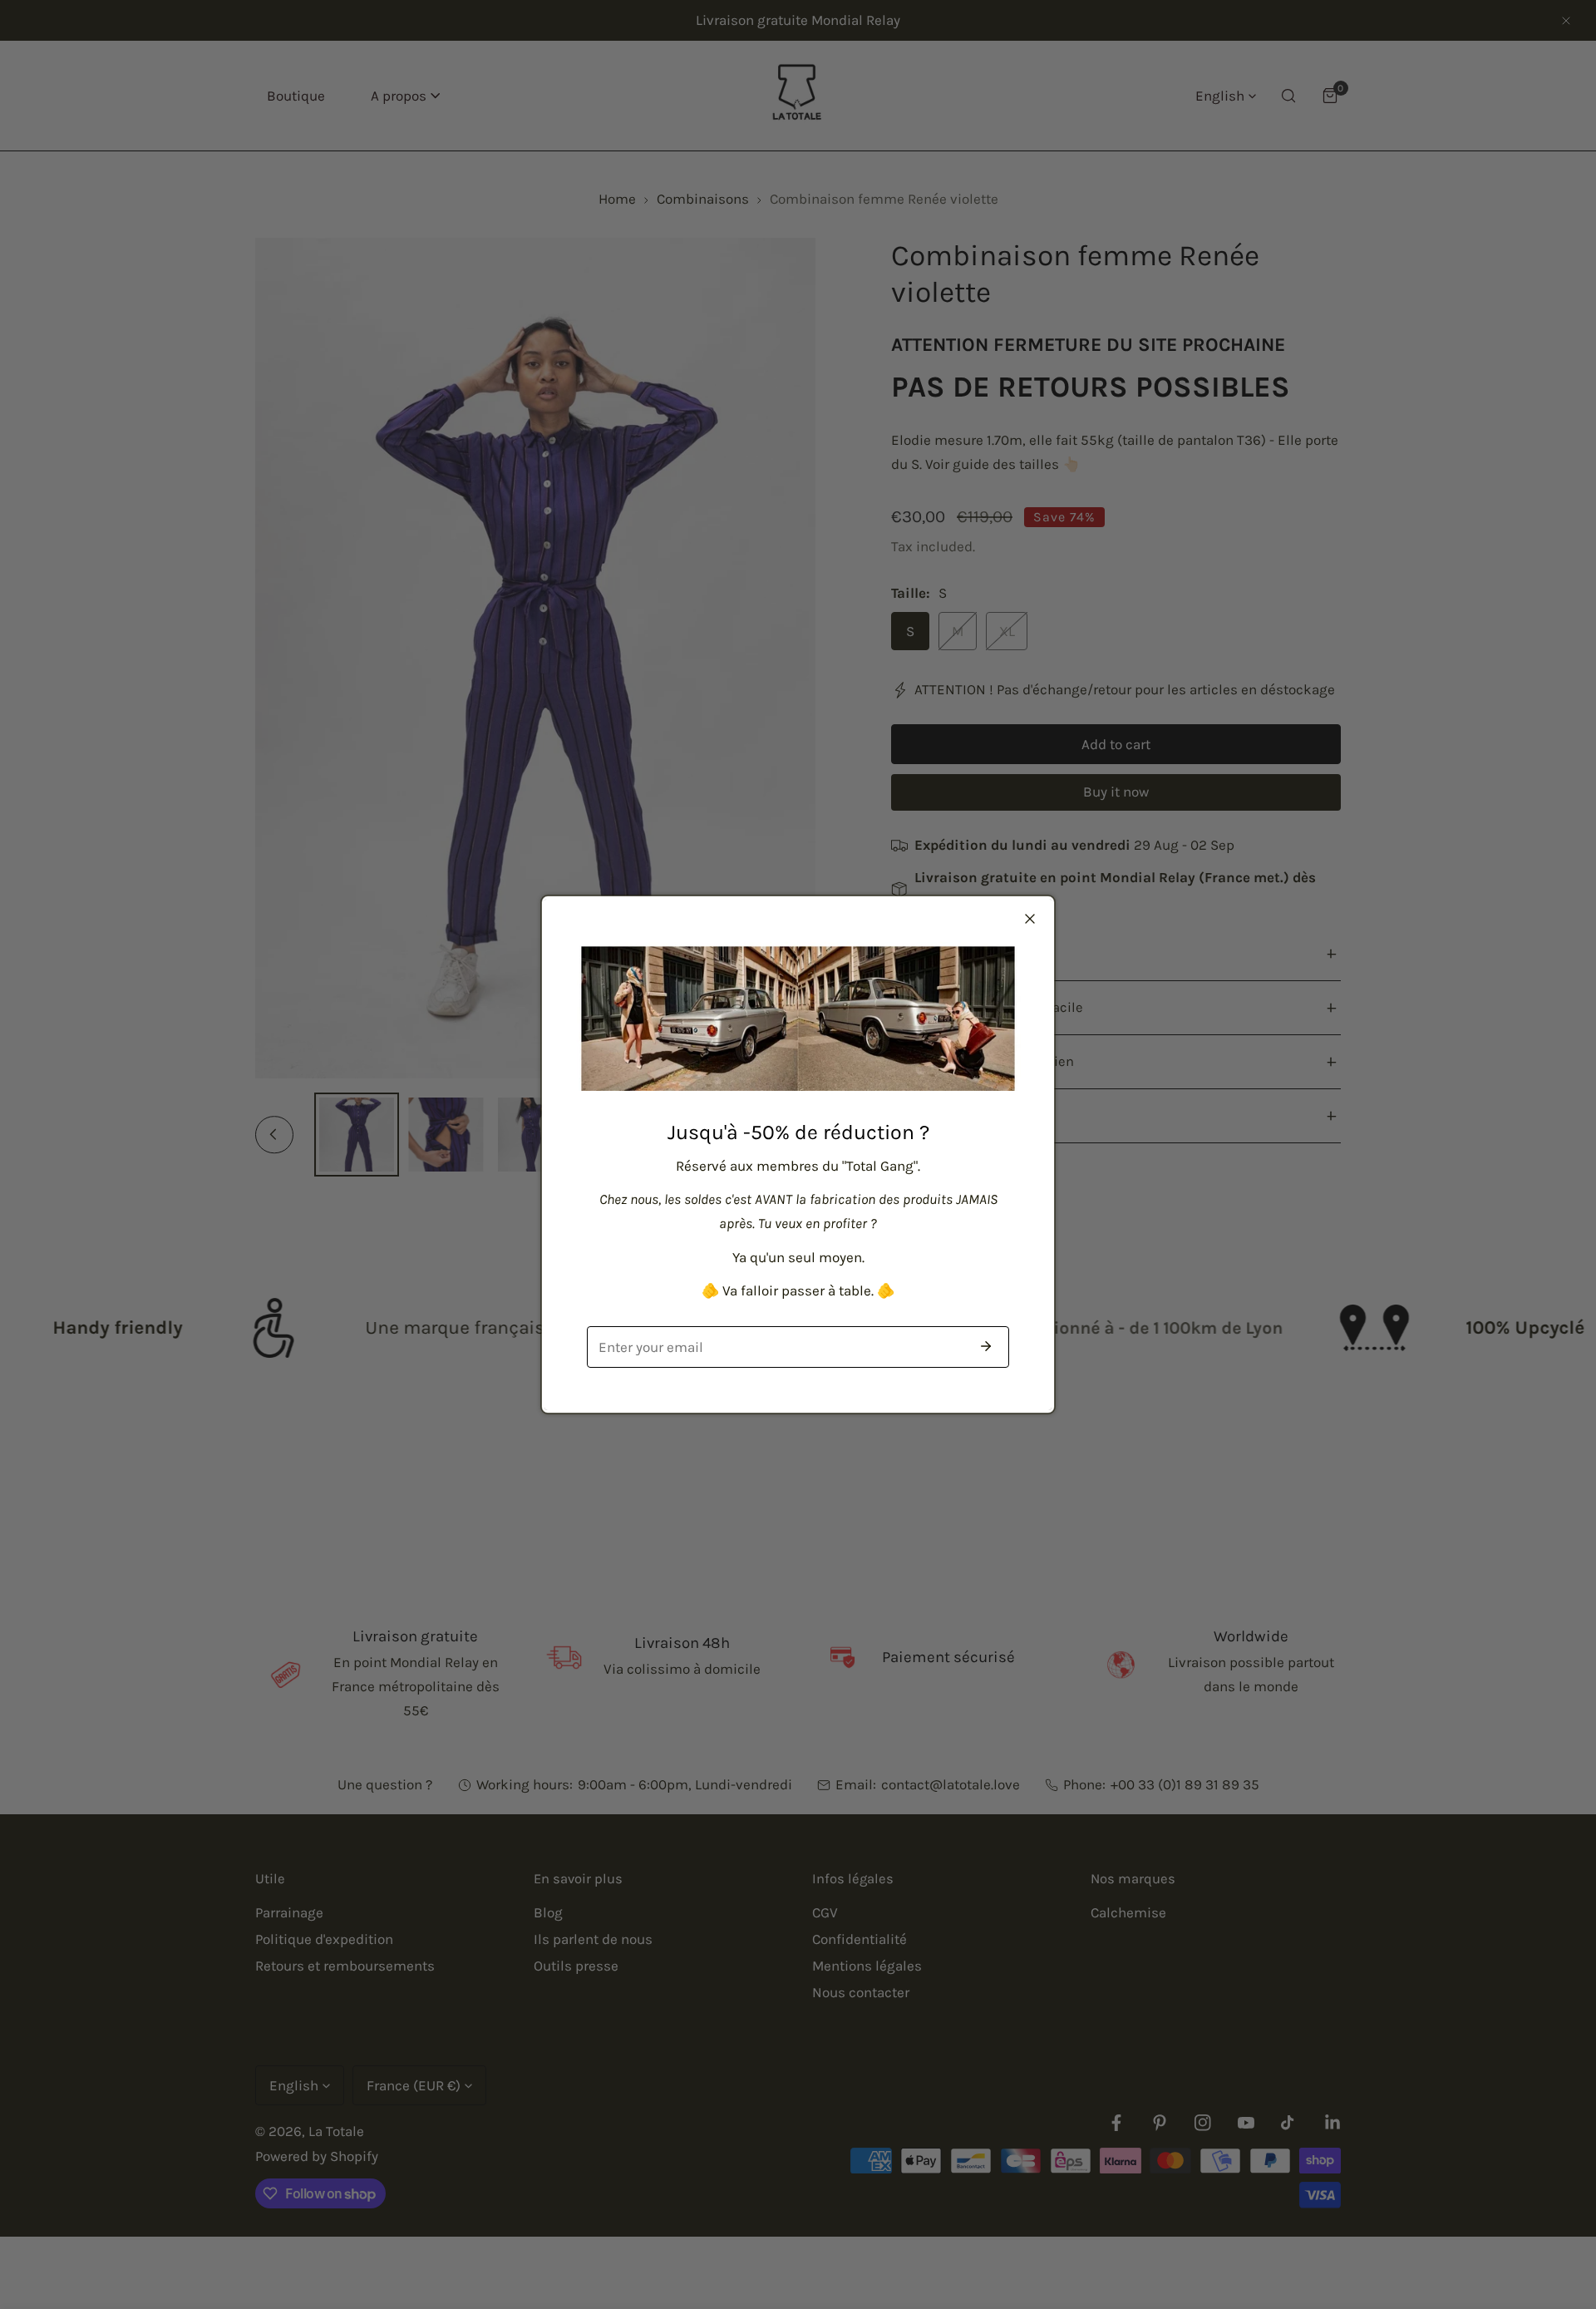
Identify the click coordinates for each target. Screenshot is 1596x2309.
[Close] (1030, 919)
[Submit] (986, 1346)
